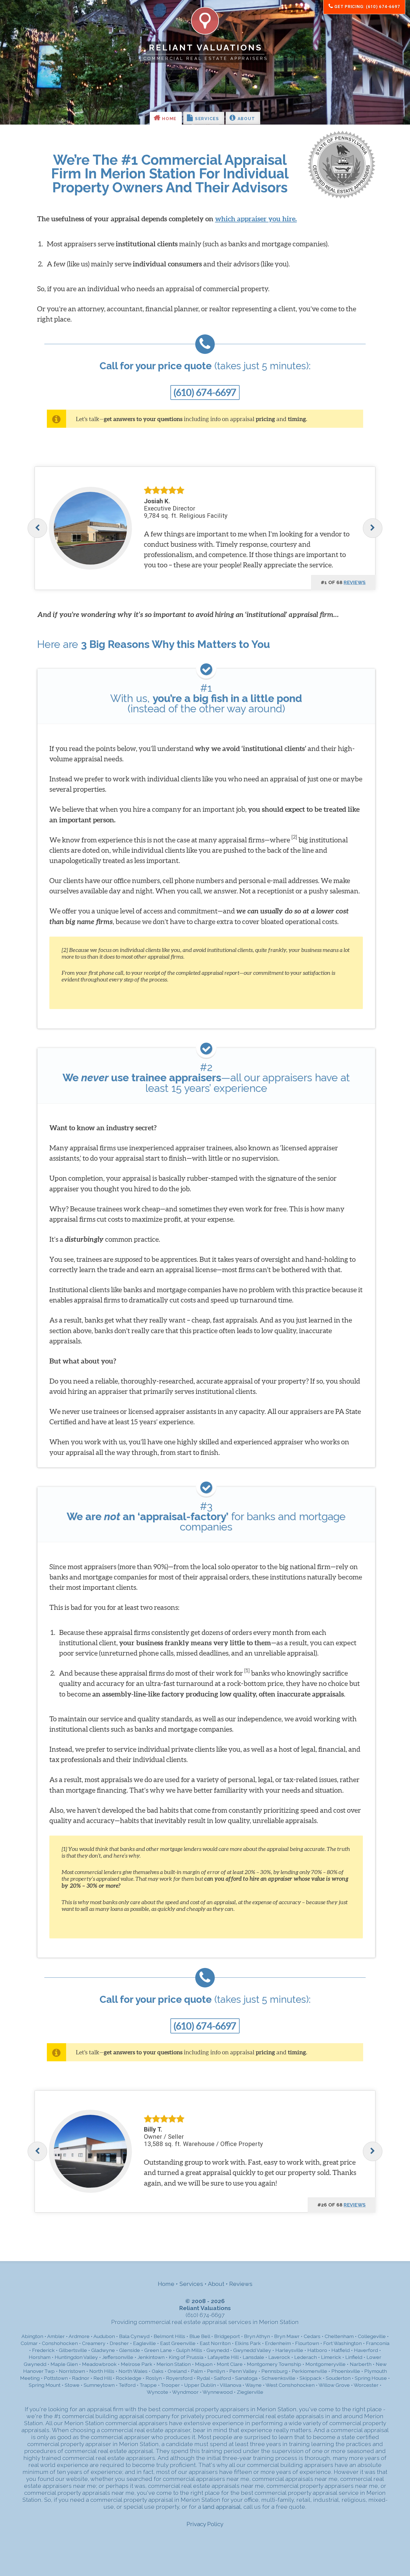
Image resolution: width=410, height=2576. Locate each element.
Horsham (40, 2357)
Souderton (338, 2378)
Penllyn (216, 2371)
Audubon (104, 2336)
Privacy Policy (205, 2524)
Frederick (43, 2350)
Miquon (204, 2364)
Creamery (94, 2343)
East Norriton (215, 2343)
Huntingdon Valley (76, 2357)
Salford (222, 2378)
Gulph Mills (189, 2350)
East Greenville (178, 2343)
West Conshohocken (290, 2385)
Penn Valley (243, 2371)
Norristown (72, 2371)
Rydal (203, 2378)
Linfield (354, 2357)
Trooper (170, 2385)
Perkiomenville (309, 2371)
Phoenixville (346, 2371)
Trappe (148, 2385)
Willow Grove (334, 2385)
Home (169, 119)
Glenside (130, 2350)
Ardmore (79, 2336)
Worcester (366, 2385)
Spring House (371, 2378)
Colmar (29, 2343)
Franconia (378, 2343)
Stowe (72, 2385)
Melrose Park (137, 2364)
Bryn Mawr (287, 2336)
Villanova (231, 2385)
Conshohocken (60, 2343)
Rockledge (129, 2378)
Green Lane (158, 2350)
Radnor (81, 2378)
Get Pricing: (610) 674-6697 (366, 7)
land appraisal (222, 2507)
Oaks (158, 2371)
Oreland (177, 2371)
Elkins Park (248, 2343)
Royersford (179, 2378)
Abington (32, 2336)
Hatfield (341, 2350)
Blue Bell (200, 2336)
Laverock (279, 2357)
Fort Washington (343, 2343)
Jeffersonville (118, 2357)
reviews (355, 582)
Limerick (331, 2357)
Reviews (241, 2284)
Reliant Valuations (206, 48)
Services (206, 119)
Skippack (311, 2378)
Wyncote (157, 2392)
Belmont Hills (169, 2336)
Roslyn (154, 2378)
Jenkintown (151, 2357)
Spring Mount (45, 2385)
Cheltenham (339, 2336)
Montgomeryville (325, 2364)
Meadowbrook (99, 2364)
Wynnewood (218, 2392)
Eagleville (144, 2343)
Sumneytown (99, 2385)
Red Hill (102, 2378)
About (245, 119)
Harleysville (289, 2350)
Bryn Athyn (257, 2336)
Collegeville (372, 2336)
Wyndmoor (185, 2392)
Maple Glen (64, 2364)
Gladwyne (103, 2350)
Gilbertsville (73, 2350)
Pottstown (56, 2378)
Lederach (306, 2357)
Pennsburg (274, 2371)
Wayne (253, 2385)
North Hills (102, 2371)
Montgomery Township (274, 2364)
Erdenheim (278, 2343)
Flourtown (307, 2343)
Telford (127, 2385)
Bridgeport (227, 2336)
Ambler (56, 2336)
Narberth (361, 2364)
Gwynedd (218, 2350)
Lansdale (253, 2357)
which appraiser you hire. (256, 219)
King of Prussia (186, 2357)
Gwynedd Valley (252, 2350)
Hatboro (317, 2350)
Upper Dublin (200, 2385)
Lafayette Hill (223, 2357)
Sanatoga (246, 2378)
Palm (197, 2371)
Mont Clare (230, 2364)
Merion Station (174, 2364)
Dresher (119, 2343)
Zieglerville (250, 2392)
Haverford (366, 2350)
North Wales (133, 2371)
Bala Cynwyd (134, 2336)
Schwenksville (278, 2378)
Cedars (312, 2336)
